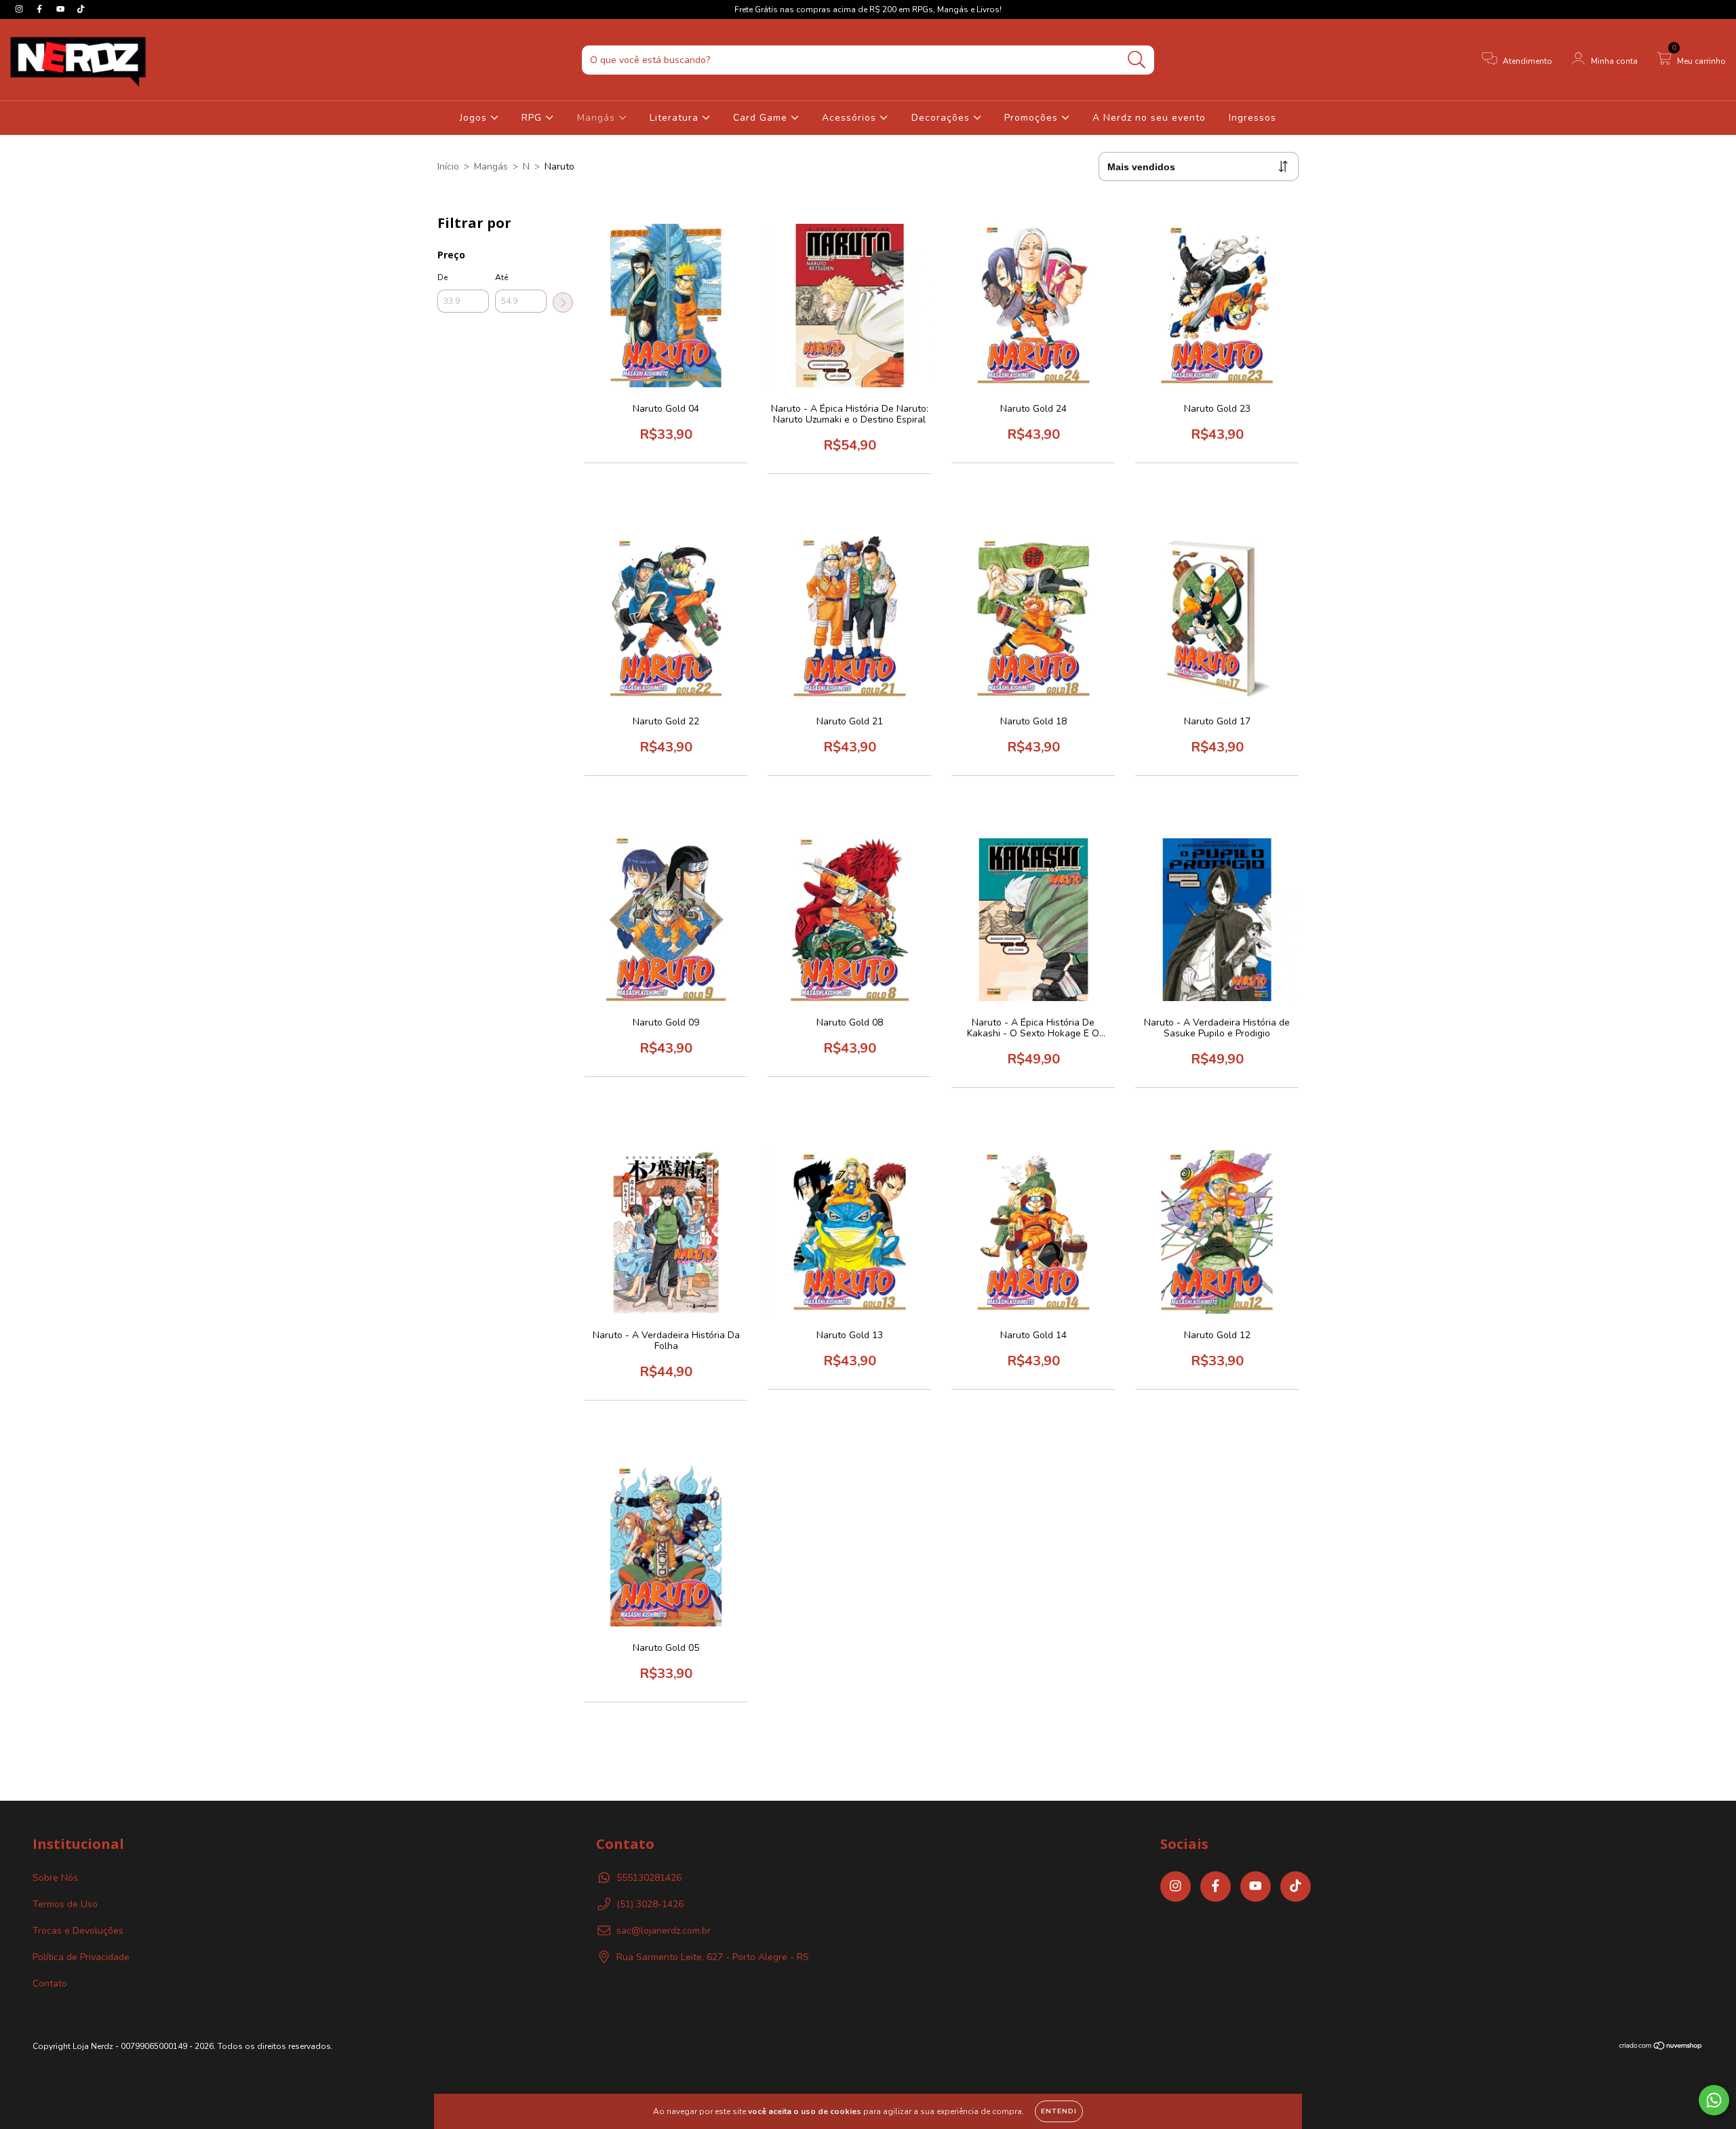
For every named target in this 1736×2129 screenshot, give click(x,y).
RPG (533, 118)
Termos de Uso (65, 1904)
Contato (50, 1984)
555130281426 (649, 1878)
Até (501, 277)
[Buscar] (1137, 60)
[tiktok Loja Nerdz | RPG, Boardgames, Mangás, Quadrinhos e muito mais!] (81, 9)
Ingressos (1252, 118)
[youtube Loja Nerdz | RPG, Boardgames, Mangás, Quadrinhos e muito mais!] (62, 9)
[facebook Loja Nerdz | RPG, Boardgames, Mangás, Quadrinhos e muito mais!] (41, 9)
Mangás (598, 118)
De (442, 277)
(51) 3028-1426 (650, 1904)
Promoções (1033, 118)
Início (448, 167)
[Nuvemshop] (1661, 2048)
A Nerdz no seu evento (1149, 118)
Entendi (1059, 2111)
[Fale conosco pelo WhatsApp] (1714, 2100)
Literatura (676, 118)
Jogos (475, 118)
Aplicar (563, 302)
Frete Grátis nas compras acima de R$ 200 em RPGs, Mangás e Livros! (868, 9)
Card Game (762, 118)
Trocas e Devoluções (78, 1931)
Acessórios (851, 118)
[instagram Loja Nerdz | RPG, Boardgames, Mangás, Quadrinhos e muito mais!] (20, 9)
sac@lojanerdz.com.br (664, 1931)
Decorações (942, 118)
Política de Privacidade (81, 1957)
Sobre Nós (55, 1878)
